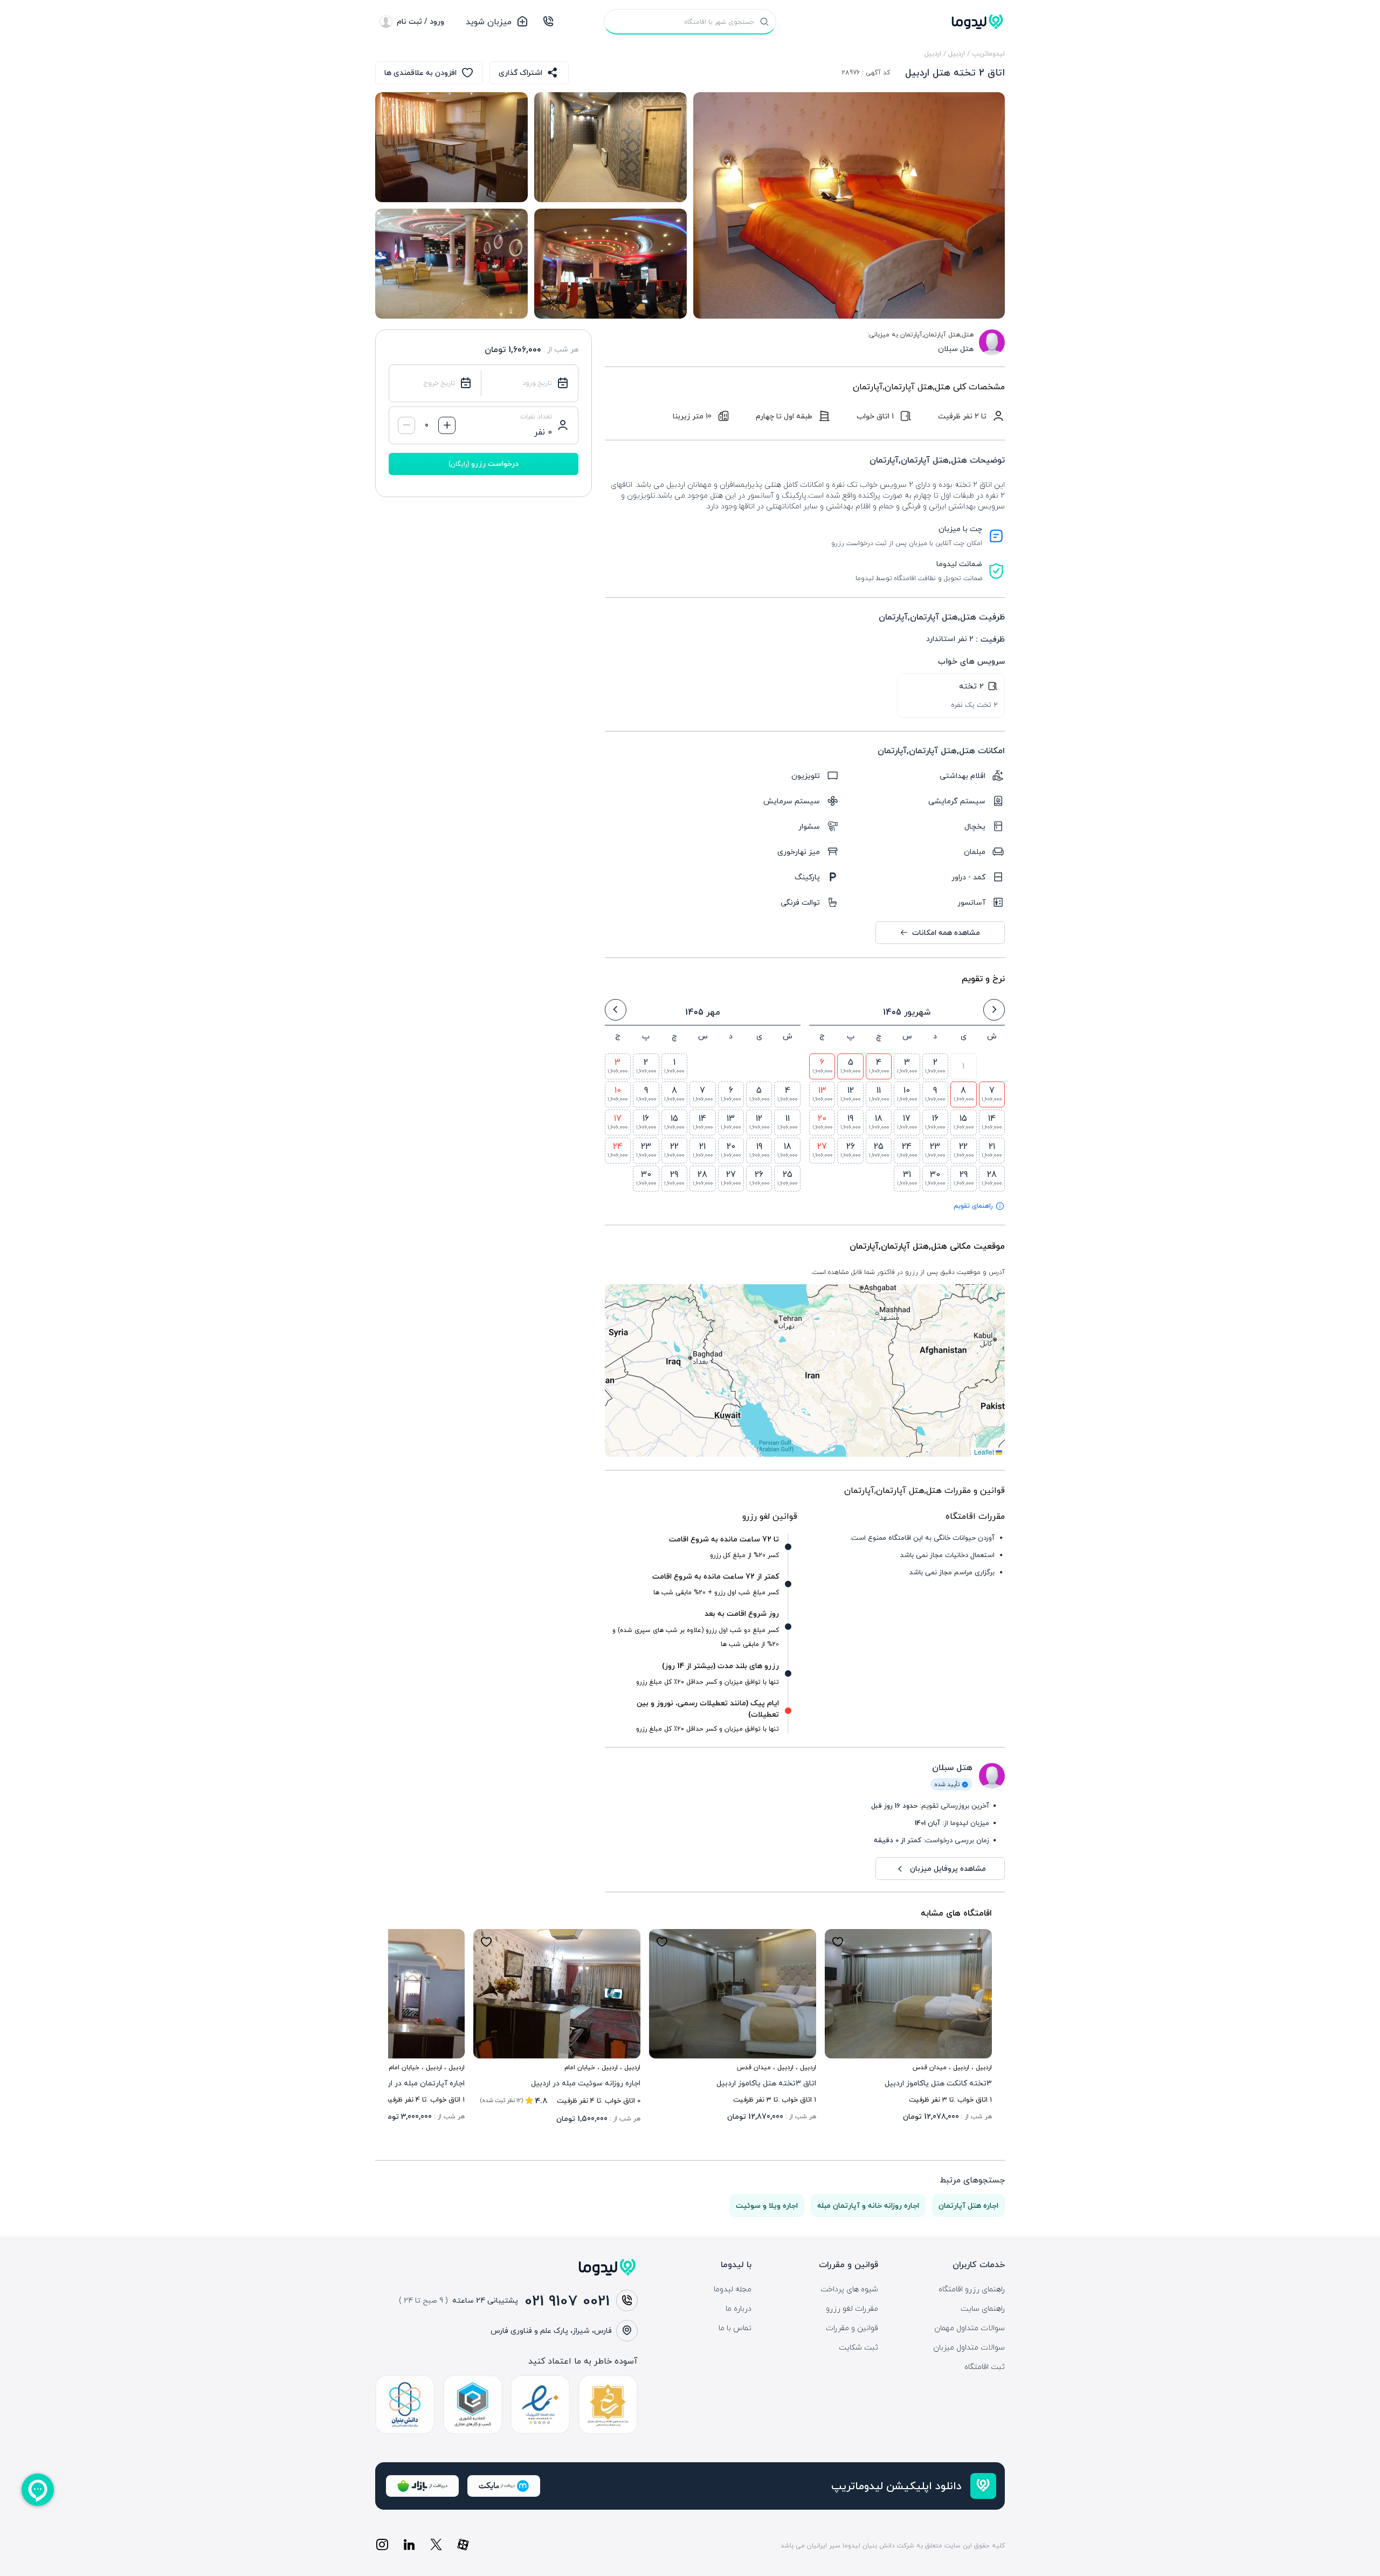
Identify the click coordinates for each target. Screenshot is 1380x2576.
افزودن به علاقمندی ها (420, 73)
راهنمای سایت (983, 2309)
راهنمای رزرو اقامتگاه (972, 2289)
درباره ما (739, 2309)
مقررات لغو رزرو (852, 2309)
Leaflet (985, 1452)
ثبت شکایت (858, 2347)
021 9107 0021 (567, 2301)
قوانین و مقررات (852, 2328)
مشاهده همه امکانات (946, 932)
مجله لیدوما (733, 2289)
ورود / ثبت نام (420, 21)
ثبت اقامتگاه (985, 2367)
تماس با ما (735, 2328)
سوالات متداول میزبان (969, 2347)
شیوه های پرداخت (849, 2289)
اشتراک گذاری (520, 73)
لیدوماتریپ (988, 53)
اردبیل (957, 53)
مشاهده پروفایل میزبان (948, 1868)
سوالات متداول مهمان (970, 2328)
